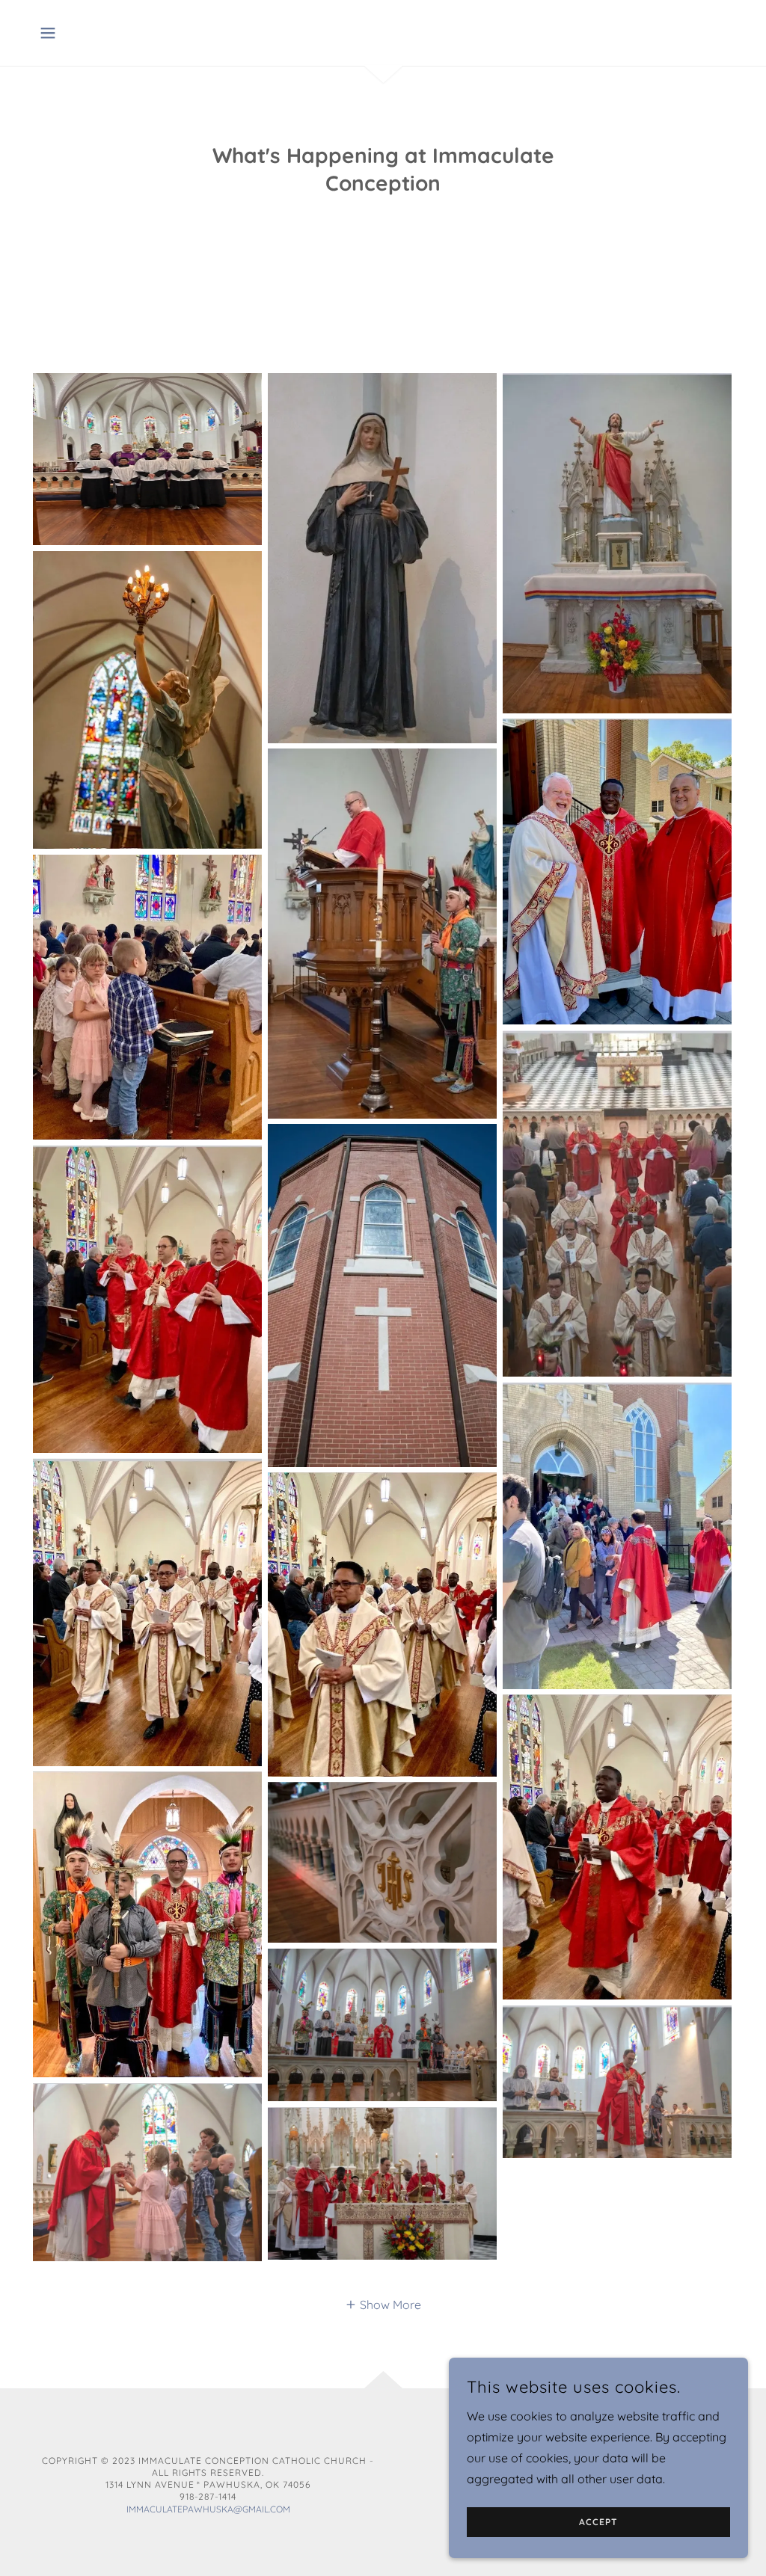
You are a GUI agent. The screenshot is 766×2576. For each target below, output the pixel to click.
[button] (48, 33)
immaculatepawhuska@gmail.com (208, 2509)
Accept (598, 2523)
